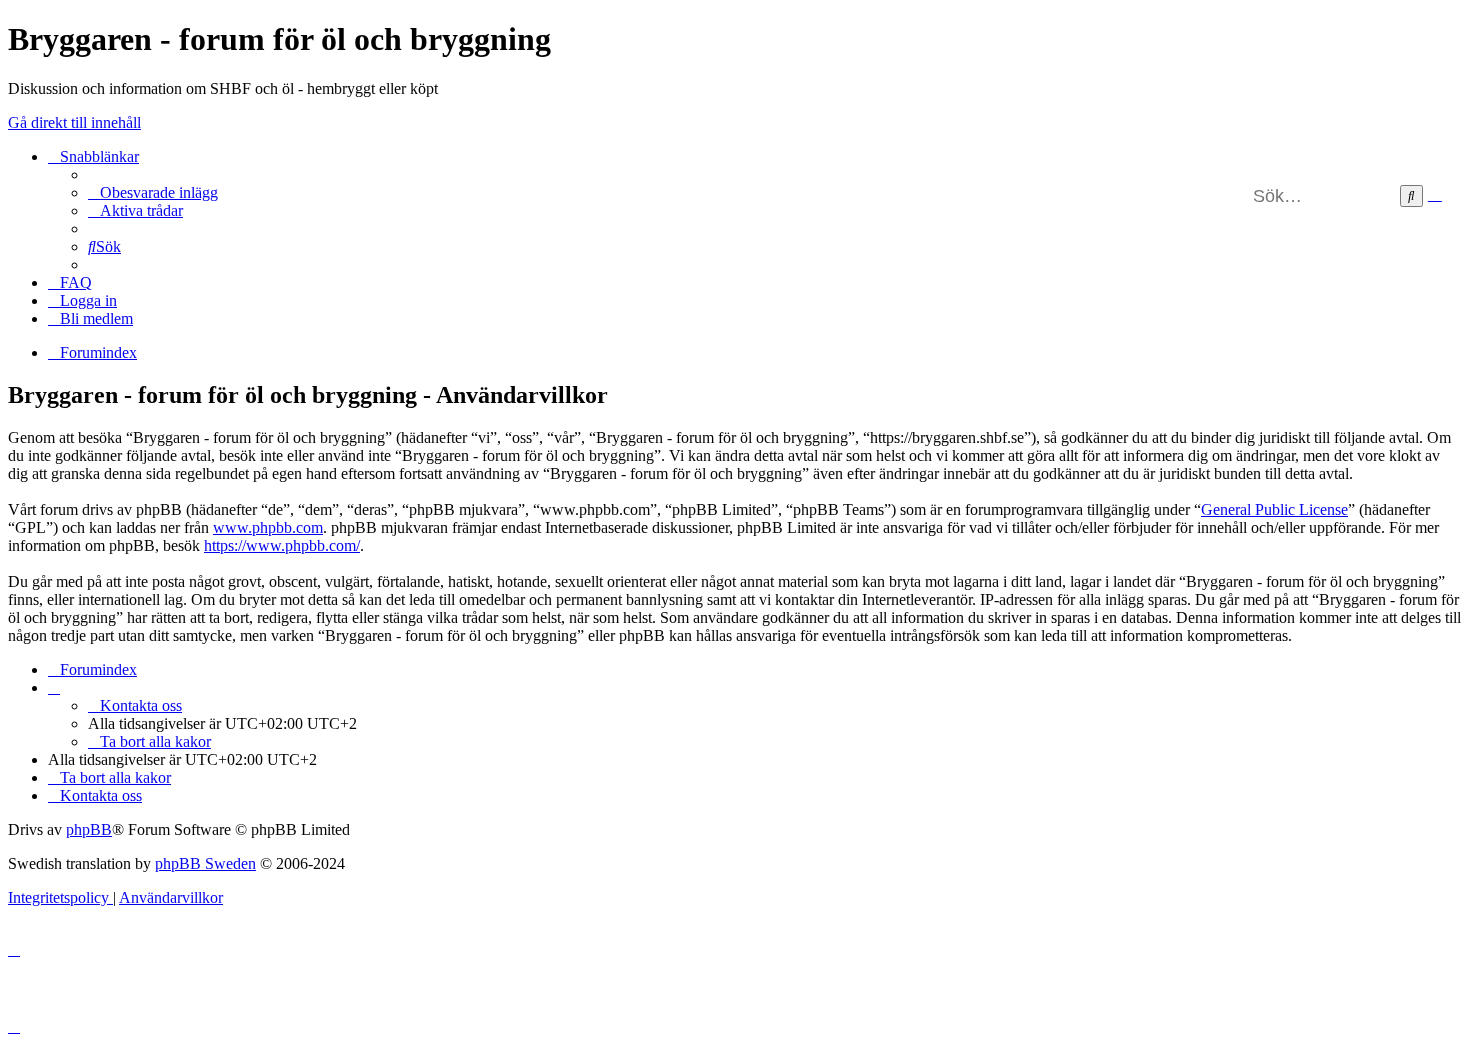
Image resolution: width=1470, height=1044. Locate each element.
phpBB (89, 829)
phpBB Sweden (205, 863)
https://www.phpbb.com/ (282, 545)
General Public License (1274, 509)
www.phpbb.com (268, 527)
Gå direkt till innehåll (74, 122)
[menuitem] (153, 192)
